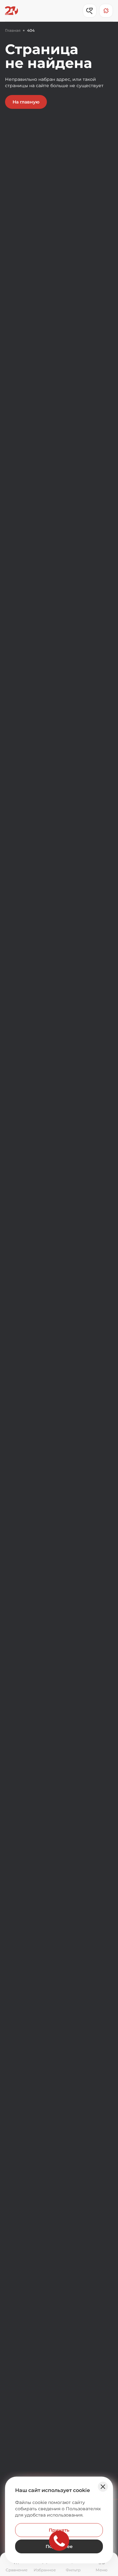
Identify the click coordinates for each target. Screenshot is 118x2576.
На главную (26, 102)
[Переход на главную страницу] (11, 11)
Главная (13, 30)
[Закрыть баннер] (103, 2487)
